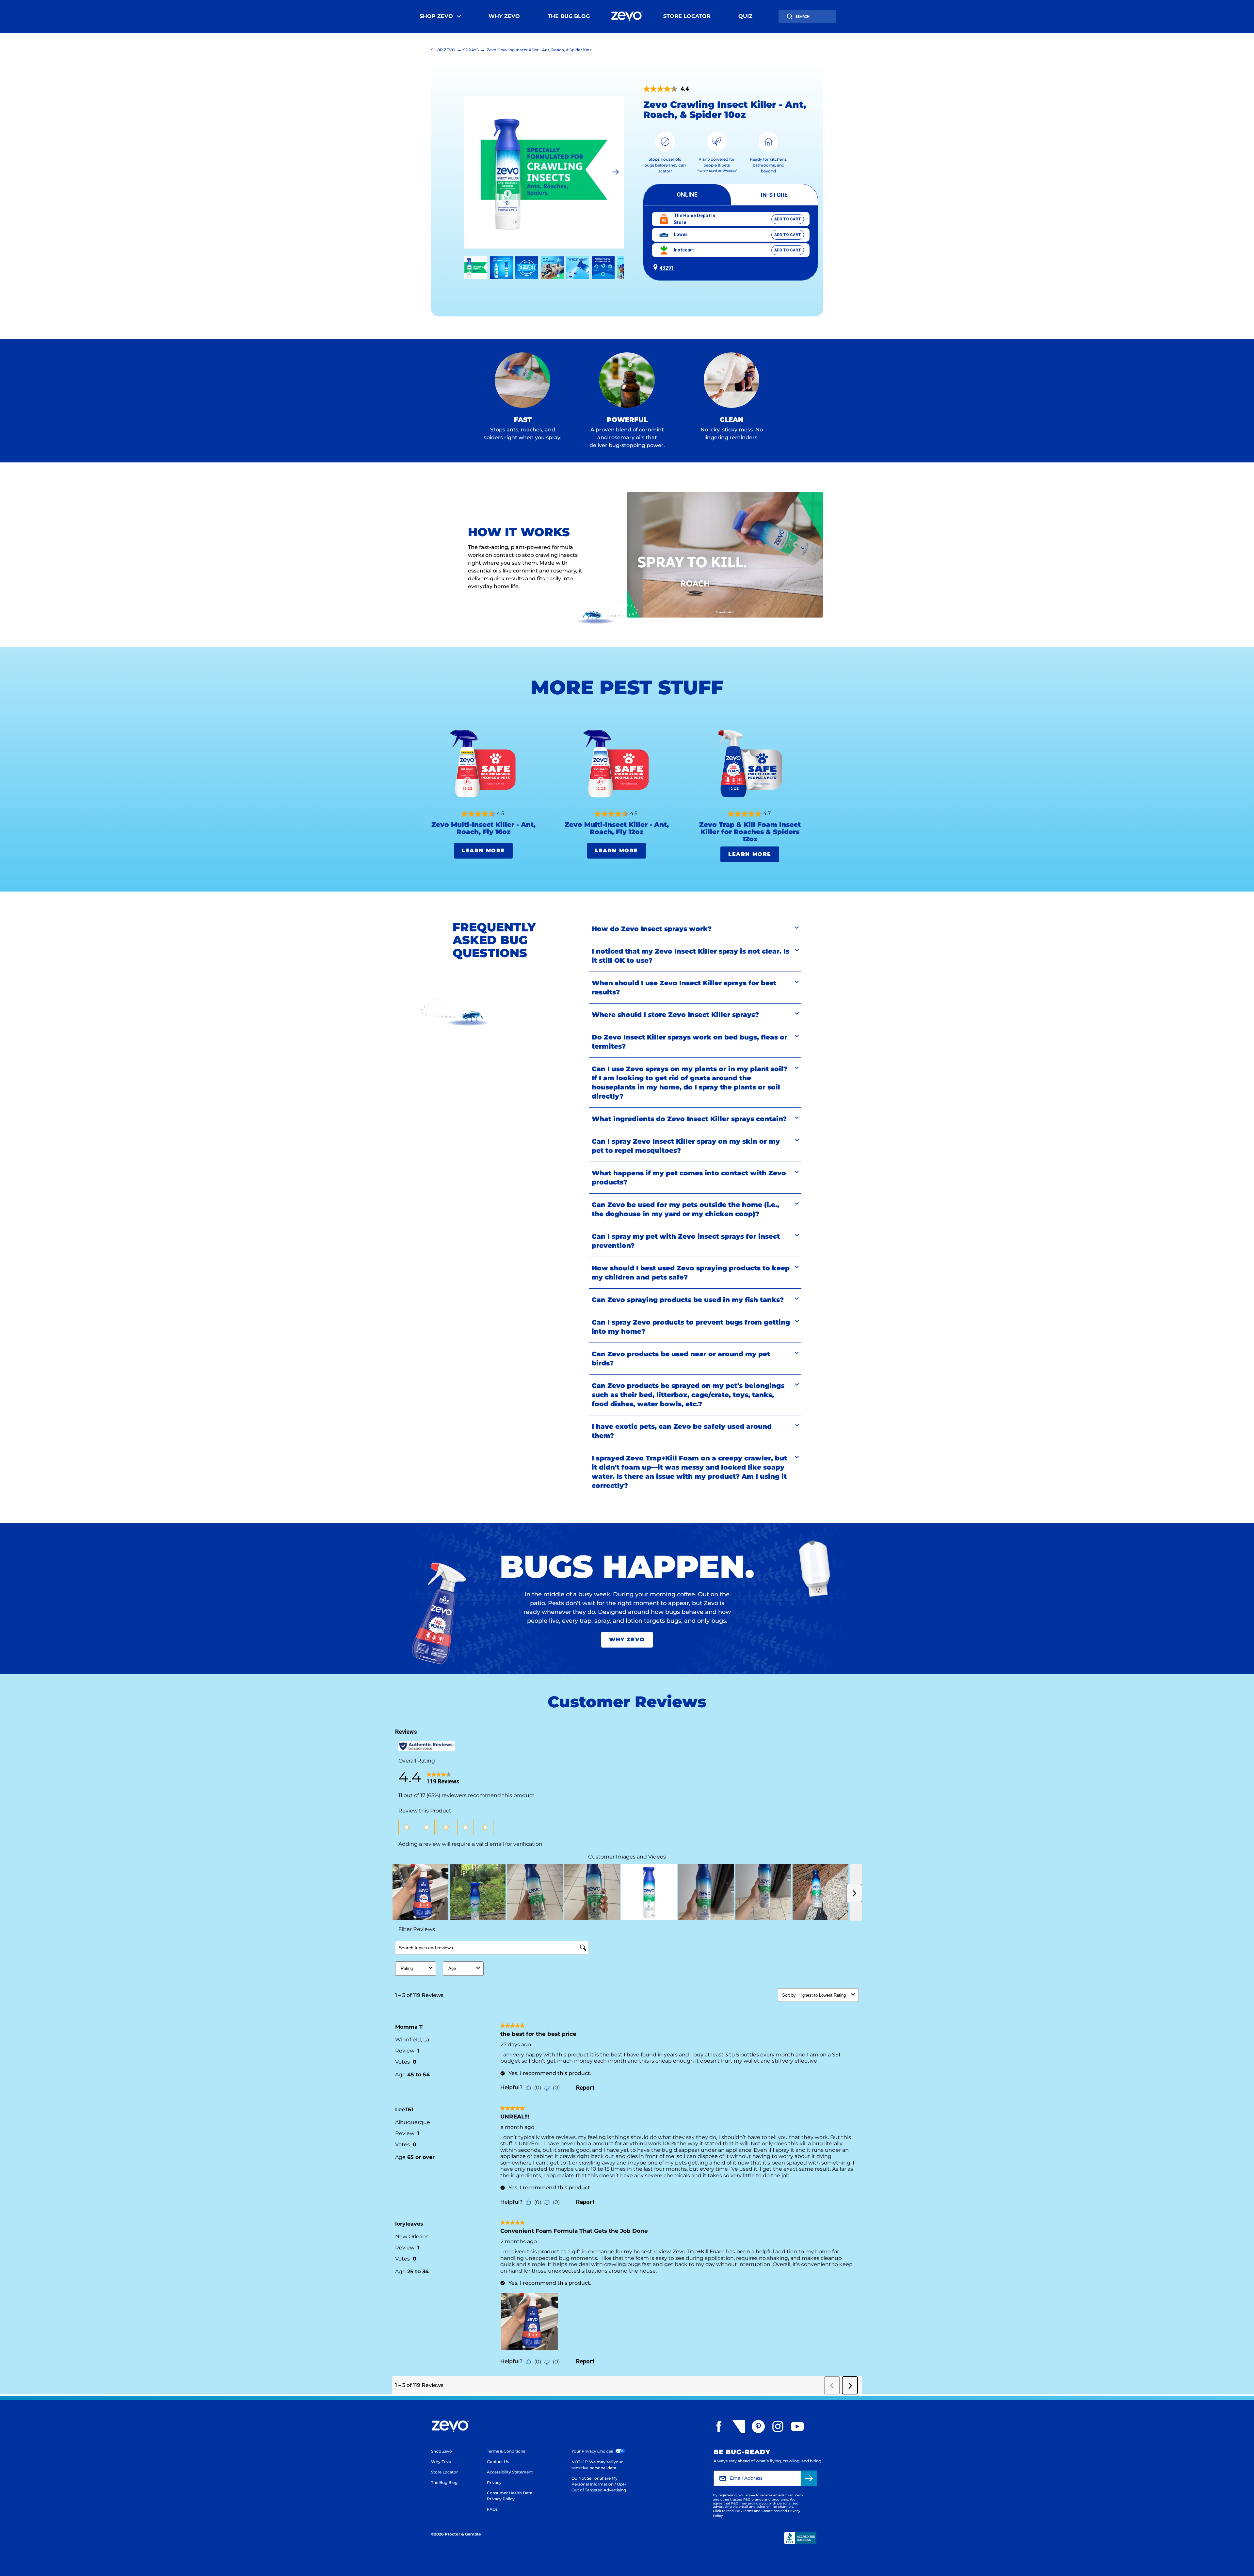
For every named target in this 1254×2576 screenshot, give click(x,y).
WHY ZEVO (627, 1640)
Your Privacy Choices (593, 2451)
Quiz (745, 16)
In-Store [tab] (774, 195)
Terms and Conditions (761, 2511)
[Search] (790, 16)
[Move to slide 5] (603, 268)
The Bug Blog (569, 16)
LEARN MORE (483, 851)
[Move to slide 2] (527, 268)
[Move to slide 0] (476, 268)
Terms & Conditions (506, 2451)
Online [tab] (687, 194)
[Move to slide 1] (501, 268)
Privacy (494, 2482)
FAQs (492, 2509)
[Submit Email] (809, 2478)
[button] (731, 266)
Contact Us (498, 2462)
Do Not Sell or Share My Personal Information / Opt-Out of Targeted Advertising (599, 2484)
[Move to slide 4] (578, 268)
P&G (747, 2499)
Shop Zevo (436, 16)
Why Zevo (504, 16)
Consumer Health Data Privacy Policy (510, 2496)
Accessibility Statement (510, 2472)
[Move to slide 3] (552, 268)
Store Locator (687, 16)
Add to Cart (788, 219)
